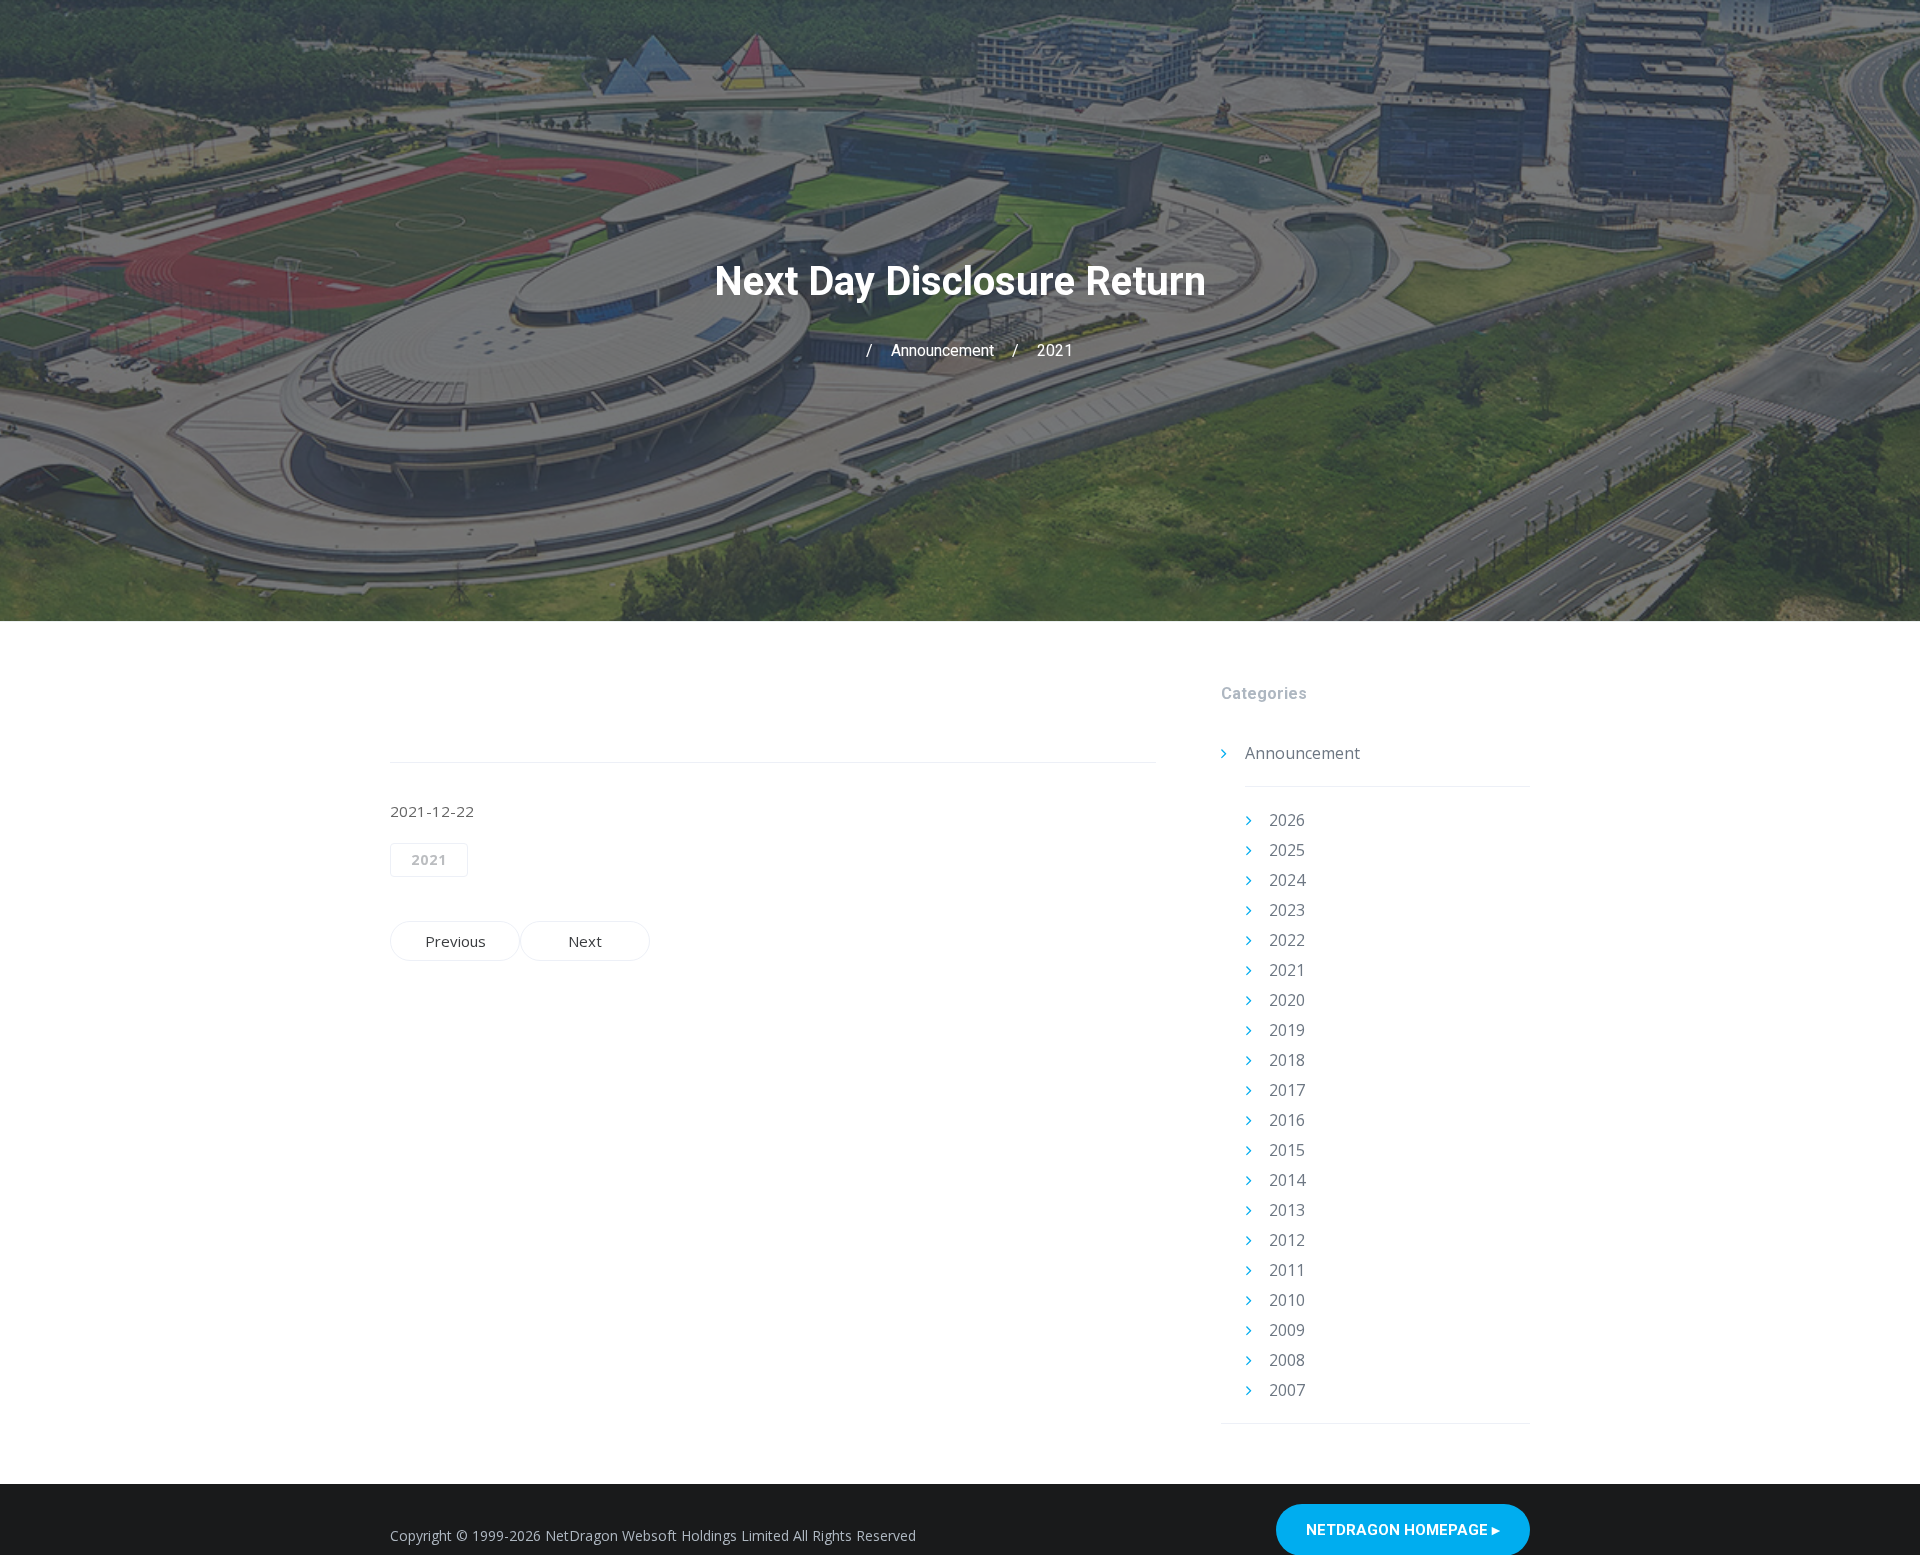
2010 (1287, 1300)
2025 (1287, 850)
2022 (1287, 940)
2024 (1287, 880)
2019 (1287, 1030)
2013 (1287, 1210)
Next (585, 941)
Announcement (942, 350)
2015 (1287, 1150)
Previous (455, 941)
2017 (1287, 1090)
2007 (1287, 1390)
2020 (1287, 1000)
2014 (1287, 1180)
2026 (1287, 820)
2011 (1287, 1270)
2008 (1287, 1360)
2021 (1055, 350)
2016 (1287, 1120)
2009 (1287, 1330)
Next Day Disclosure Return (960, 281)
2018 (1287, 1060)
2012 (1287, 1240)
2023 (1287, 910)
